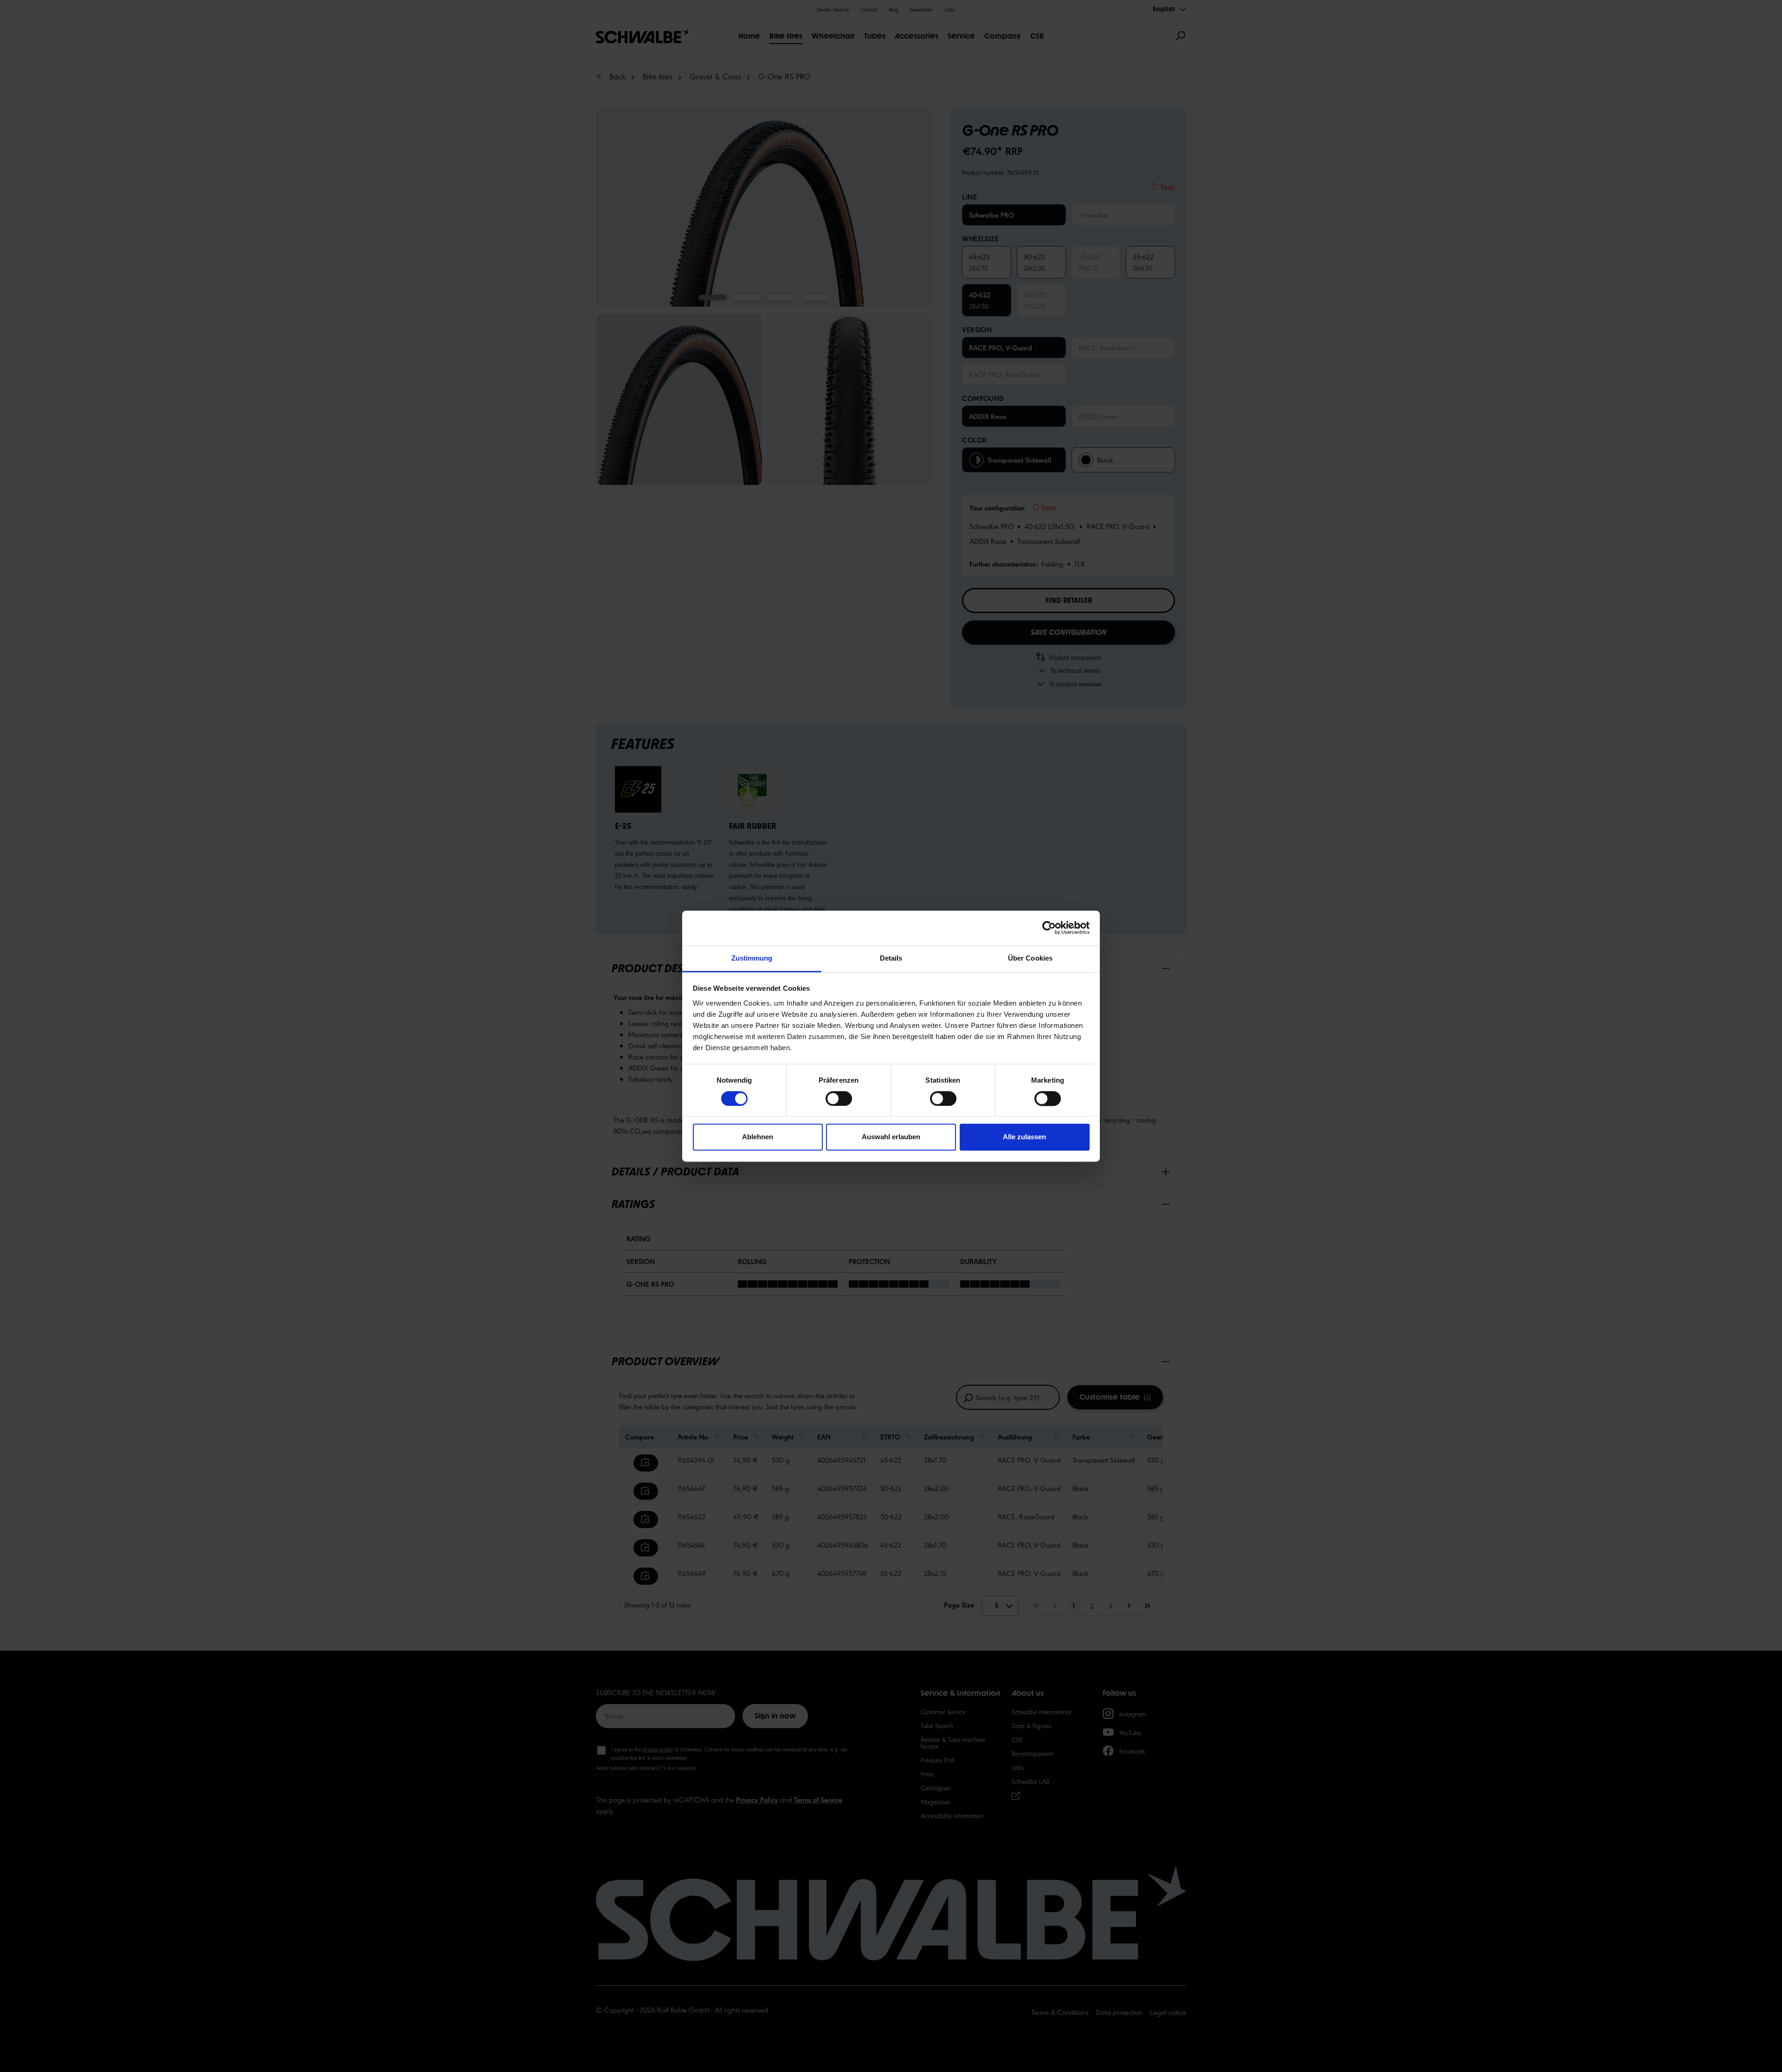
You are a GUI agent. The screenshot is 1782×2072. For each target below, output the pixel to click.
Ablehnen (758, 1137)
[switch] (839, 1098)
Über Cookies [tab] (1030, 958)
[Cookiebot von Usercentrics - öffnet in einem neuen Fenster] (1049, 928)
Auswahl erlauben (891, 1137)
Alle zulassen (1024, 1137)
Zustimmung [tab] (752, 958)
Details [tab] (891, 958)
